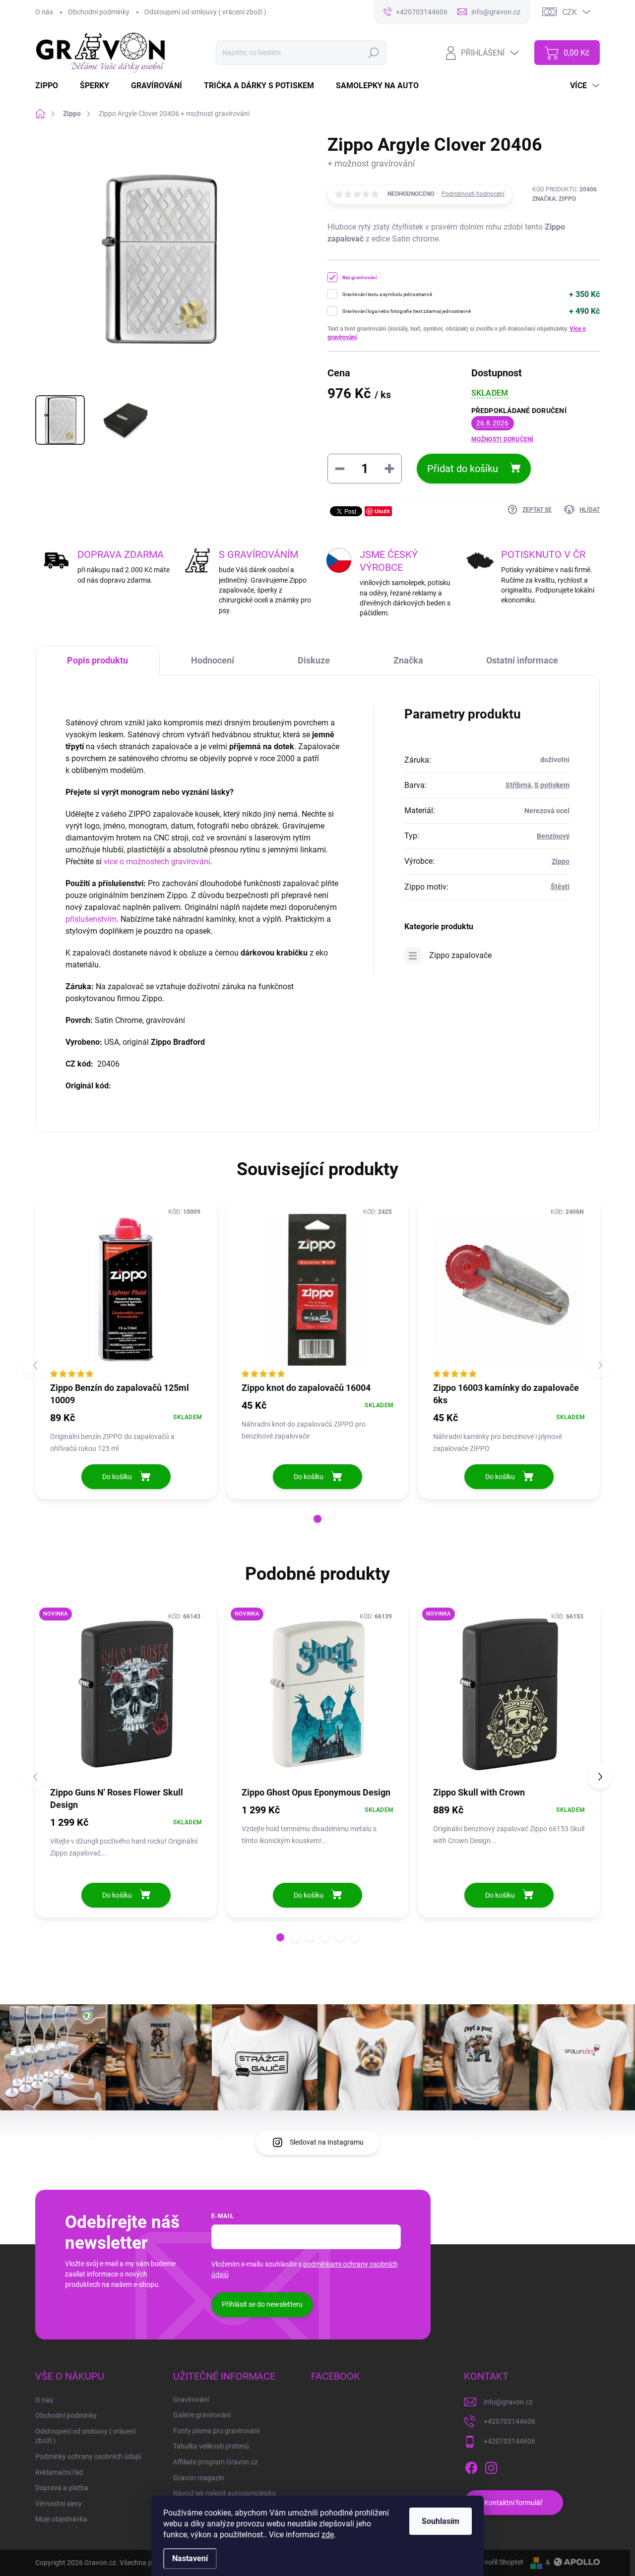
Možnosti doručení (503, 439)
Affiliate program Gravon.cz (216, 2462)
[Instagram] (491, 2466)
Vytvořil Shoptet (499, 2562)
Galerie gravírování (202, 2415)
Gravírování (191, 2399)
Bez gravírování (360, 277)
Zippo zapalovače (460, 955)
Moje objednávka (61, 2519)
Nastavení (190, 2558)
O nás (44, 12)
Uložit (382, 511)
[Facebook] (471, 2466)
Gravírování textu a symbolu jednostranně (387, 294)
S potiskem (552, 785)
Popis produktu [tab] (97, 660)
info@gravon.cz (508, 2402)
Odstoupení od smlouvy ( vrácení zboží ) (205, 12)
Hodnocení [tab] (213, 660)
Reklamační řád (59, 2472)
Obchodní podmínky (99, 12)
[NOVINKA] (126, 1694)
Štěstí (560, 887)
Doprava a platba (62, 2488)
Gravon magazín (199, 2478)
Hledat (374, 53)
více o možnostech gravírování (157, 862)
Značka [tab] (408, 660)
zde (328, 2535)
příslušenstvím (91, 919)
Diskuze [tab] (314, 660)
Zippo (561, 861)
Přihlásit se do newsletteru (262, 2304)
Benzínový (553, 836)
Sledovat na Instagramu (327, 2142)
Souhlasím (441, 2521)
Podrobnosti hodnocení (473, 194)
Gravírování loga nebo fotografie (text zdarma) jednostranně (407, 311)
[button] (317, 1519)
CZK (570, 12)
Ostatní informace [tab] (522, 660)
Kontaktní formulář (513, 2503)
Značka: (554, 199)
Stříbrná (518, 785)
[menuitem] (53, 86)
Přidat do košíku (463, 469)
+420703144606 (509, 2421)
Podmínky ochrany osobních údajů (88, 2456)
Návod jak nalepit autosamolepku (224, 2493)
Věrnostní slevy (59, 2504)
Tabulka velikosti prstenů (211, 2446)
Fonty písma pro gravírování (216, 2431)
